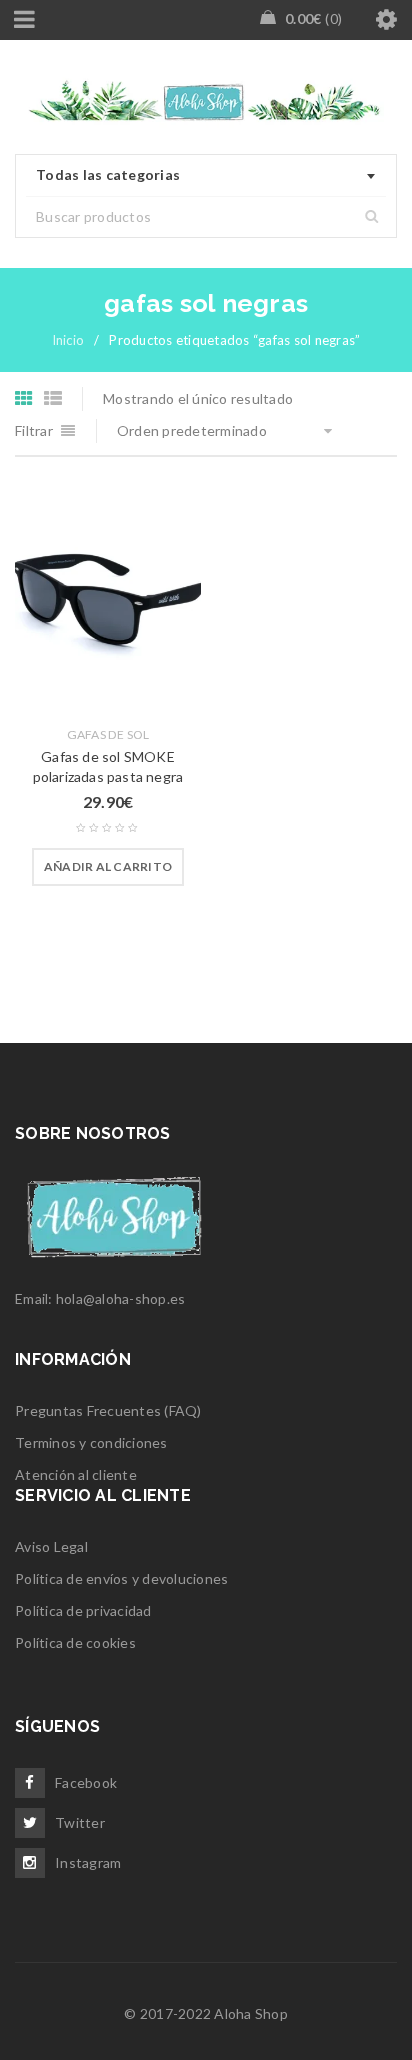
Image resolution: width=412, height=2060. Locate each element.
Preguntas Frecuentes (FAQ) (108, 1410)
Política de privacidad (83, 1610)
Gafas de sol (108, 734)
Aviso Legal (51, 1546)
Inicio (68, 340)
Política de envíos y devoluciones (121, 1578)
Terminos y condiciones (91, 1442)
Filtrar (34, 430)
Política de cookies (75, 1642)
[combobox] (206, 176)
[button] (108, 867)
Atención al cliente (76, 1474)
